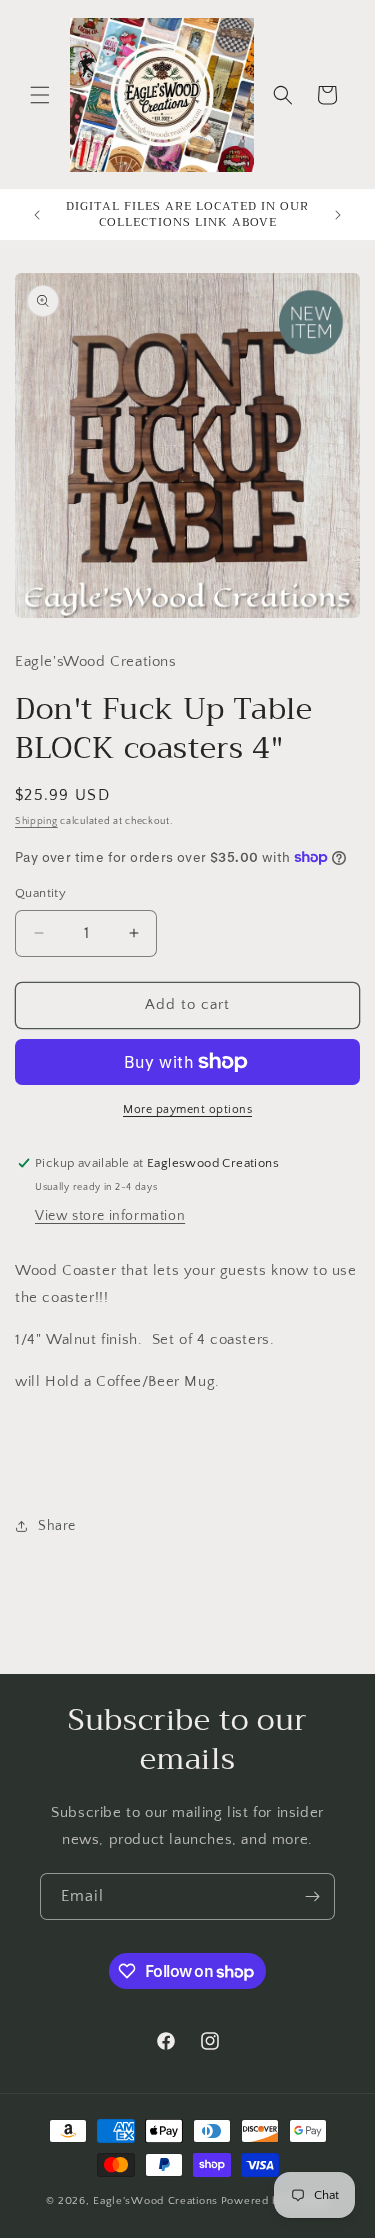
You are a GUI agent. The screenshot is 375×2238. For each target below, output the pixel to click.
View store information (110, 1216)
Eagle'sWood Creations (155, 2201)
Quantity (40, 893)
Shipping (36, 821)
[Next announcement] (338, 215)
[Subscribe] (312, 1896)
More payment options (187, 1109)
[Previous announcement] (37, 215)
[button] (40, 95)
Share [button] (57, 1526)
